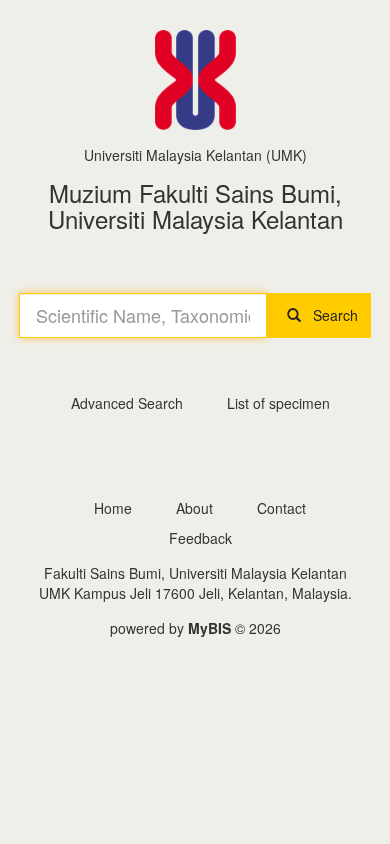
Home (113, 508)
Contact (281, 508)
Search (329, 315)
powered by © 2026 (195, 628)
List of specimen (278, 403)
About (194, 508)
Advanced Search (127, 403)
